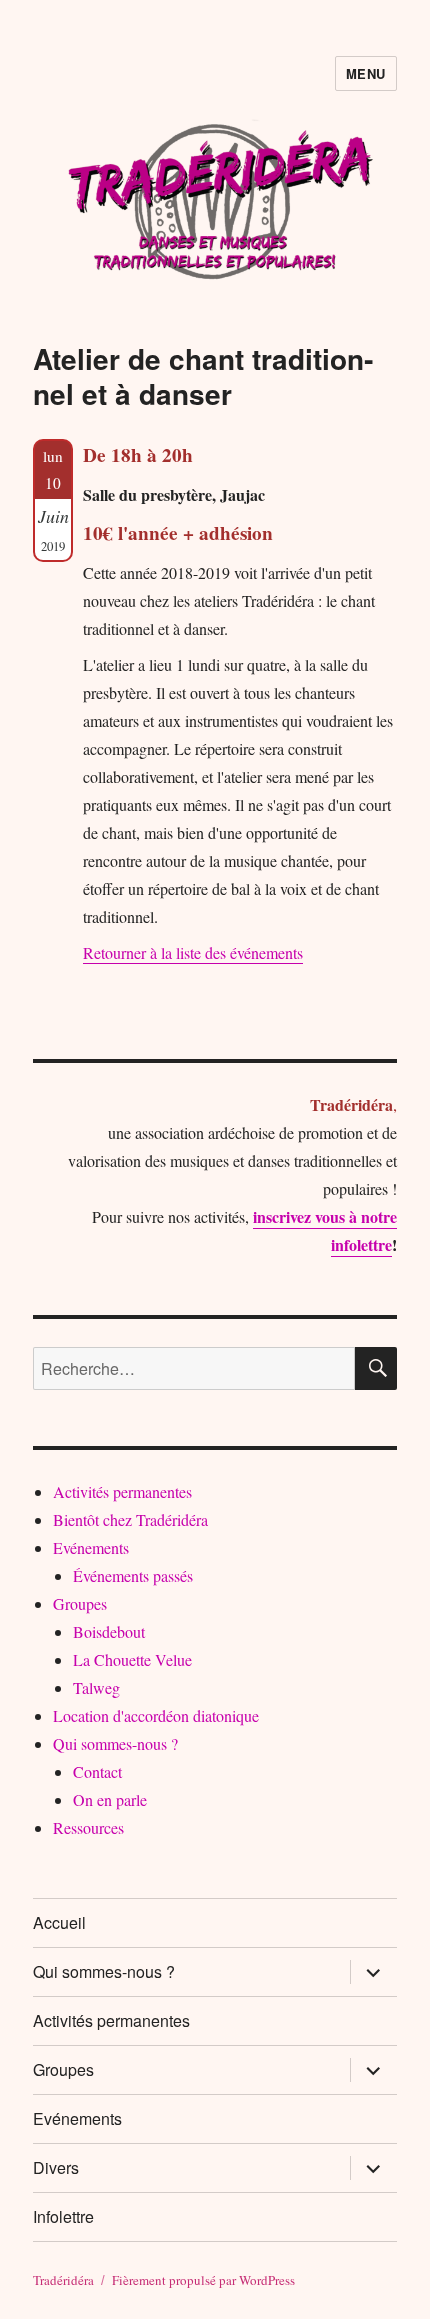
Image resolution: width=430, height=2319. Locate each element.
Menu (366, 73)
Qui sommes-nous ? (115, 1743)
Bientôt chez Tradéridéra (130, 1519)
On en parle (110, 1799)
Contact (97, 1771)
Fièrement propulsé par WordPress (203, 2280)
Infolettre (63, 2216)
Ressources (88, 1827)
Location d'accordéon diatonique (156, 1715)
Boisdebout (109, 1631)
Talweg (96, 1687)
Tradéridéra (63, 2280)
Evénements (91, 1547)
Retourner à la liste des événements (193, 952)
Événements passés (133, 1575)
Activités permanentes (122, 1491)
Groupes (80, 1603)
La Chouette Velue (132, 1659)
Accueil (59, 1922)
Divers (56, 2167)
